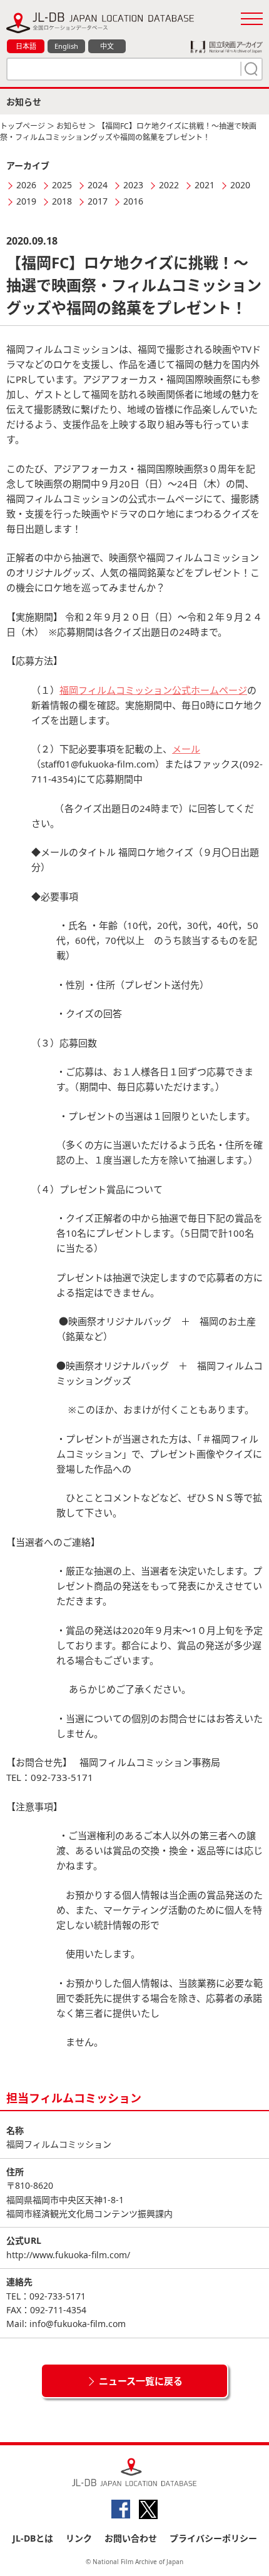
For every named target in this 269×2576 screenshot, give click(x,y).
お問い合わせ (131, 2538)
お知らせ (71, 126)
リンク (79, 2538)
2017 (98, 201)
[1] (250, 69)
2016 (133, 201)
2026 (26, 185)
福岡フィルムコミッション (59, 2144)
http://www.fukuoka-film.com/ (68, 2255)
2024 (98, 185)
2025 (62, 185)
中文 (107, 46)
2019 (26, 201)
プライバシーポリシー (213, 2538)
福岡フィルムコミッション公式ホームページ (153, 690)
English (66, 46)
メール (186, 749)
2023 (133, 185)
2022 (169, 185)
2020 (240, 185)
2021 (205, 185)
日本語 (26, 46)
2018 (62, 201)
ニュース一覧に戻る (141, 2381)
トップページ (23, 126)
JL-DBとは (33, 2538)
